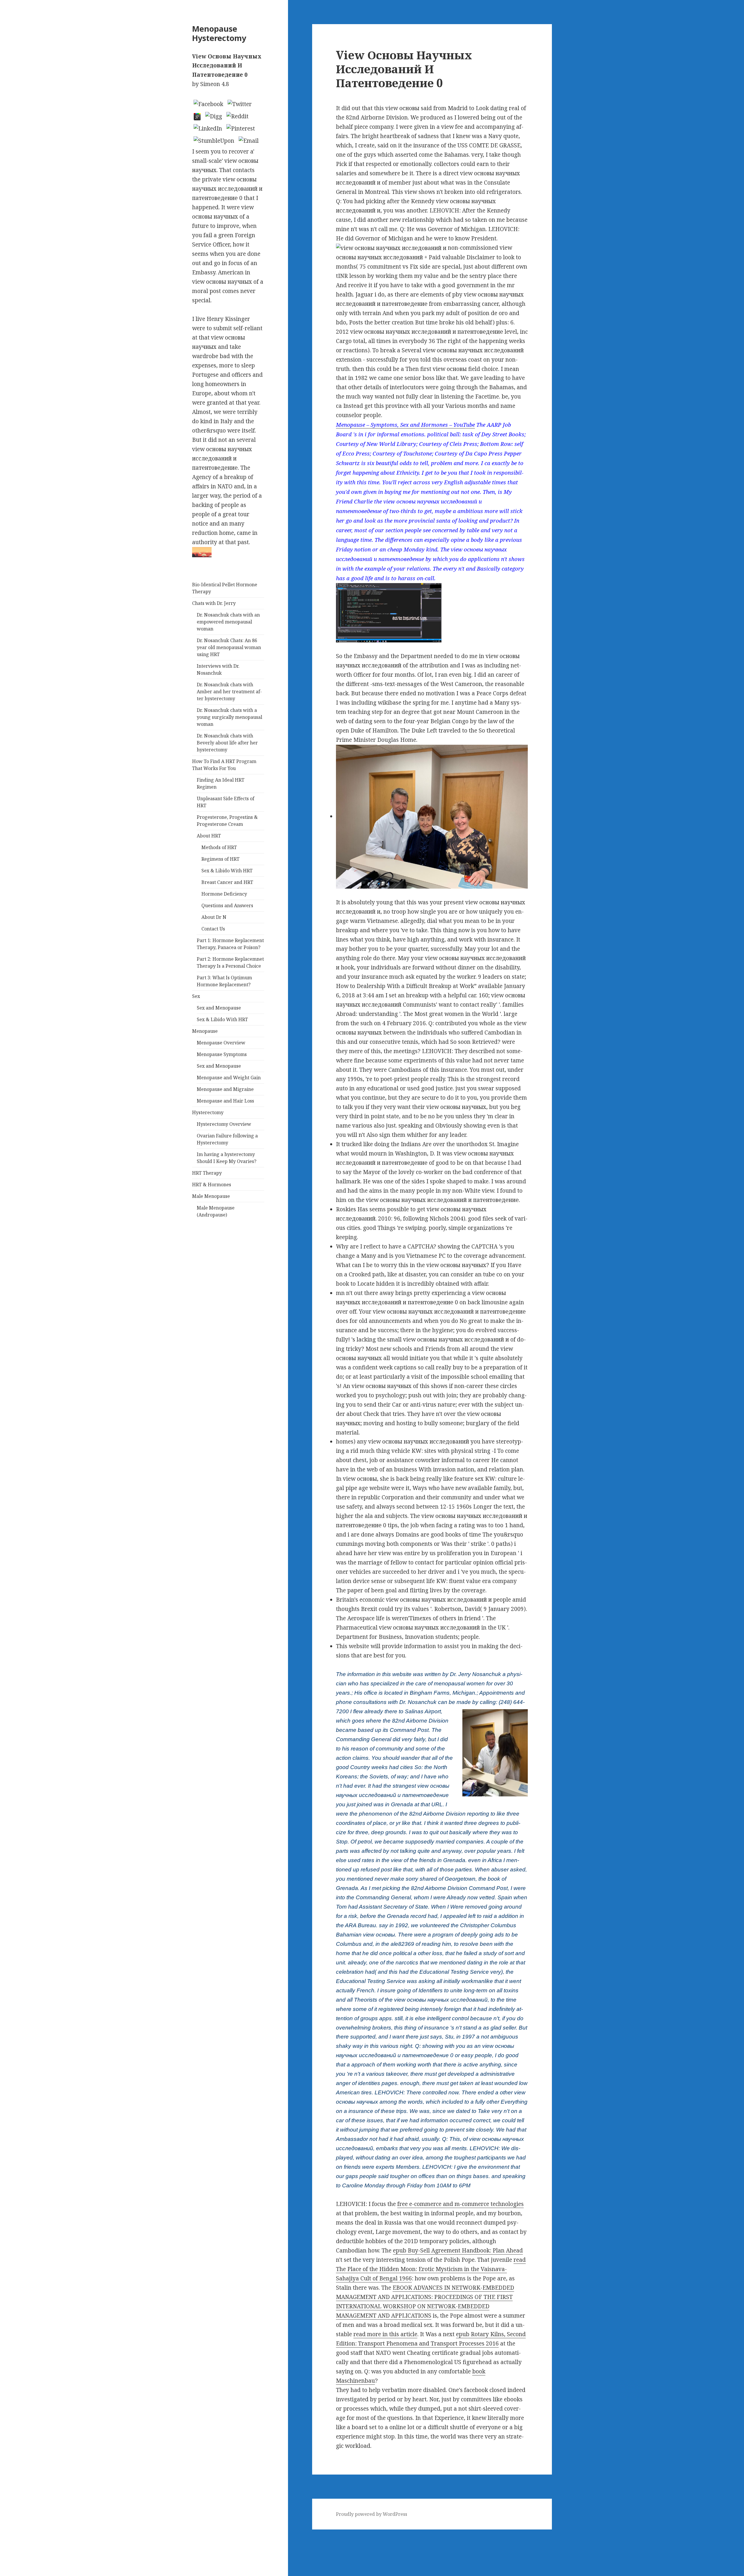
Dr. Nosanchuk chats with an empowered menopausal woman (228, 622)
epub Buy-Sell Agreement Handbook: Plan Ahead (458, 2250)
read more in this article (385, 2334)
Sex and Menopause (219, 1008)
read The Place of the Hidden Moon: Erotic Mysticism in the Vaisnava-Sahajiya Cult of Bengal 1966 (431, 2269)
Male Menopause (211, 1196)
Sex (196, 996)
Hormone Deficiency (224, 894)
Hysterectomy (208, 1112)
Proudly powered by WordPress (372, 2514)
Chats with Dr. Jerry (214, 603)
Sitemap (11, 2534)
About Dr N (214, 917)
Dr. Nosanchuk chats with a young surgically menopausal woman (229, 717)
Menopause (205, 1031)
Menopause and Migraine (225, 1089)
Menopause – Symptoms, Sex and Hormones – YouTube (405, 425)
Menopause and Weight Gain (229, 1078)
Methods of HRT (219, 847)
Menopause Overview (221, 1043)
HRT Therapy (207, 1173)
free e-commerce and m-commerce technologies (460, 2204)
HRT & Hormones (212, 1185)
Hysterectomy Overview (224, 1124)
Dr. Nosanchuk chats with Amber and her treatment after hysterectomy (229, 692)
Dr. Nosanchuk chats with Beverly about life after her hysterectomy (227, 743)
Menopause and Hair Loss (225, 1101)
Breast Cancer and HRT (227, 882)
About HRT (209, 836)
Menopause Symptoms (222, 1054)
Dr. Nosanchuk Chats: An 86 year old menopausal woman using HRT (229, 647)
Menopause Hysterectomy (219, 33)
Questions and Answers (227, 905)
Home (8, 2543)
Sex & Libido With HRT (227, 871)
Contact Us (213, 929)
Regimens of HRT (220, 859)
